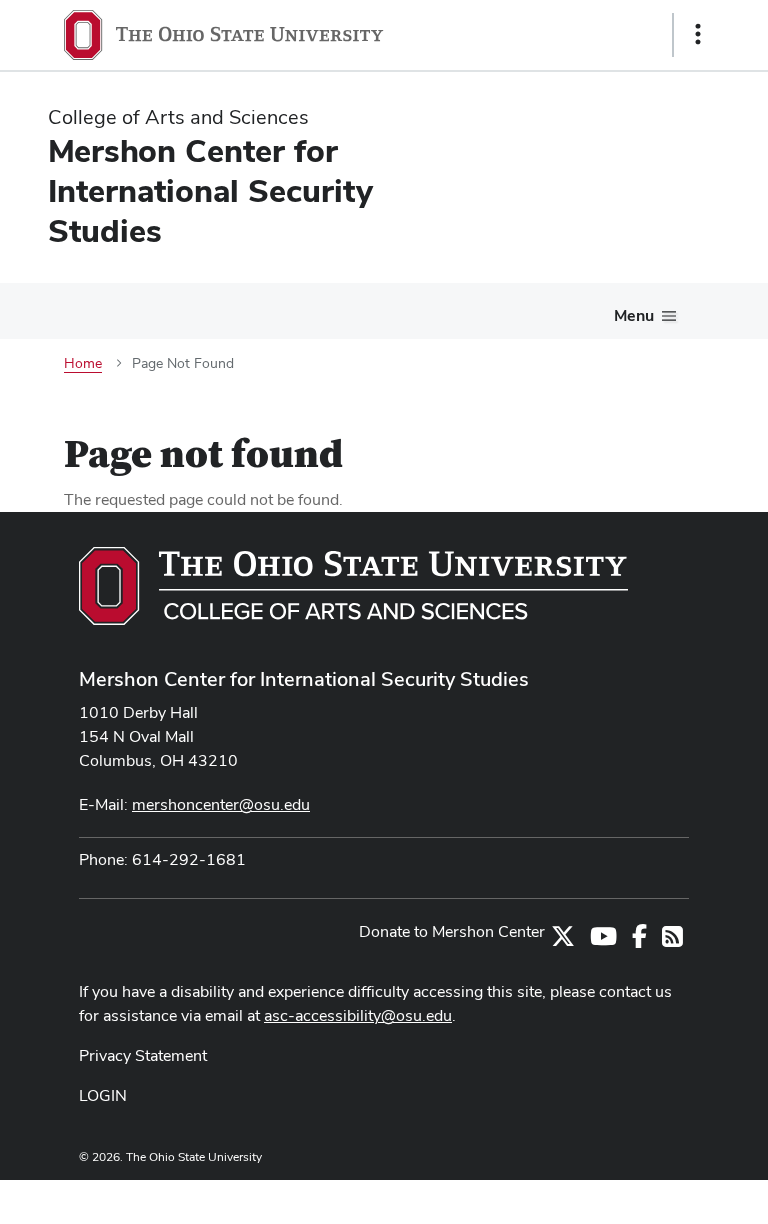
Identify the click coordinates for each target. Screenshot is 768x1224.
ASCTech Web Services (627, 1197)
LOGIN (103, 1095)
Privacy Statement (143, 1055)
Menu (634, 315)
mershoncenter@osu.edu (221, 804)
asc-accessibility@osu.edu (358, 1015)
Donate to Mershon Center (452, 931)
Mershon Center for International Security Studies (304, 679)
